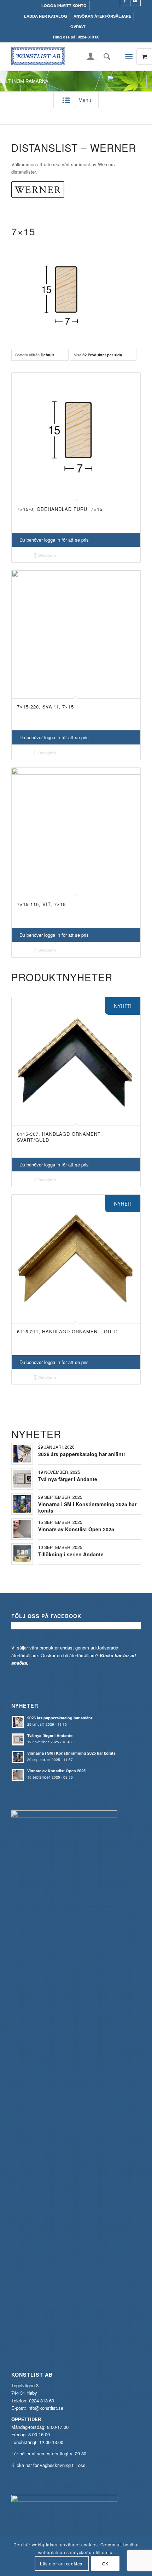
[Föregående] (22, 1150)
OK (105, 2563)
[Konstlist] (63, 56)
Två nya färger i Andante (68, 1479)
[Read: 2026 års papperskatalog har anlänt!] (18, 1722)
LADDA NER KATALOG (46, 16)
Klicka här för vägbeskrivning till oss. (49, 2465)
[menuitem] (64, 5)
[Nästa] (130, 1150)
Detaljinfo (47, 555)
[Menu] (129, 56)
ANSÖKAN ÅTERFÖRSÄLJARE (102, 16)
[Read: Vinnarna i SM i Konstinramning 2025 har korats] (18, 1757)
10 (101, 1396)
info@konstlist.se (45, 2408)
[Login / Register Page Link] (91, 57)
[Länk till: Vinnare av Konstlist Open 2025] (22, 1529)
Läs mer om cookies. (62, 2563)
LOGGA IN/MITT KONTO (64, 5)
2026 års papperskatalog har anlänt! (82, 1454)
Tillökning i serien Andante (71, 1554)
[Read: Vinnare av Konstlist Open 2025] (18, 1775)
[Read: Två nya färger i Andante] (18, 1739)
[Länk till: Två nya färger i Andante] (22, 1479)
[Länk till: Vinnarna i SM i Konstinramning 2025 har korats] (22, 1504)
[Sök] (105, 56)
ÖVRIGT (78, 27)
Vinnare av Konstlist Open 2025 (76, 1529)
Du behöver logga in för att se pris (54, 540)
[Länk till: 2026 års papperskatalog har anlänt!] (22, 1454)
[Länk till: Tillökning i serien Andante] (22, 1554)
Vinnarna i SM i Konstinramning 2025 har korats (87, 1507)
